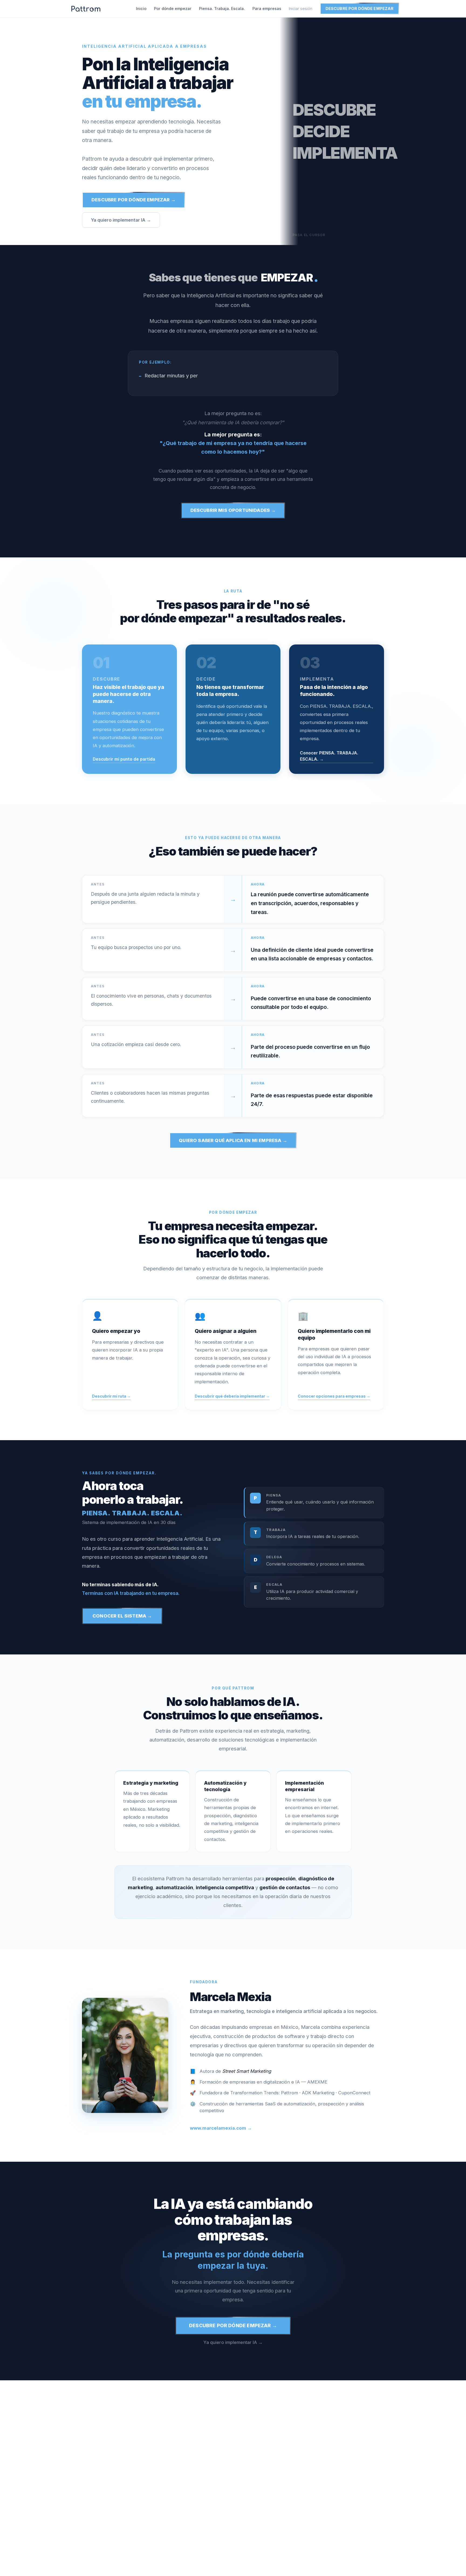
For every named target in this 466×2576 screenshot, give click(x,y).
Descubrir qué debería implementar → (232, 1396)
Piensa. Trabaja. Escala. (222, 8)
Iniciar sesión (301, 8)
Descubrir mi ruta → (111, 1396)
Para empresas (267, 8)
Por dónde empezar (173, 8)
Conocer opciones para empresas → (334, 1396)
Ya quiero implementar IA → (121, 220)
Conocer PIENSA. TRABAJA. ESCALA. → (329, 756)
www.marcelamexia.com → (221, 2128)
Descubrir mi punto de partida (124, 759)
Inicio (141, 8)
